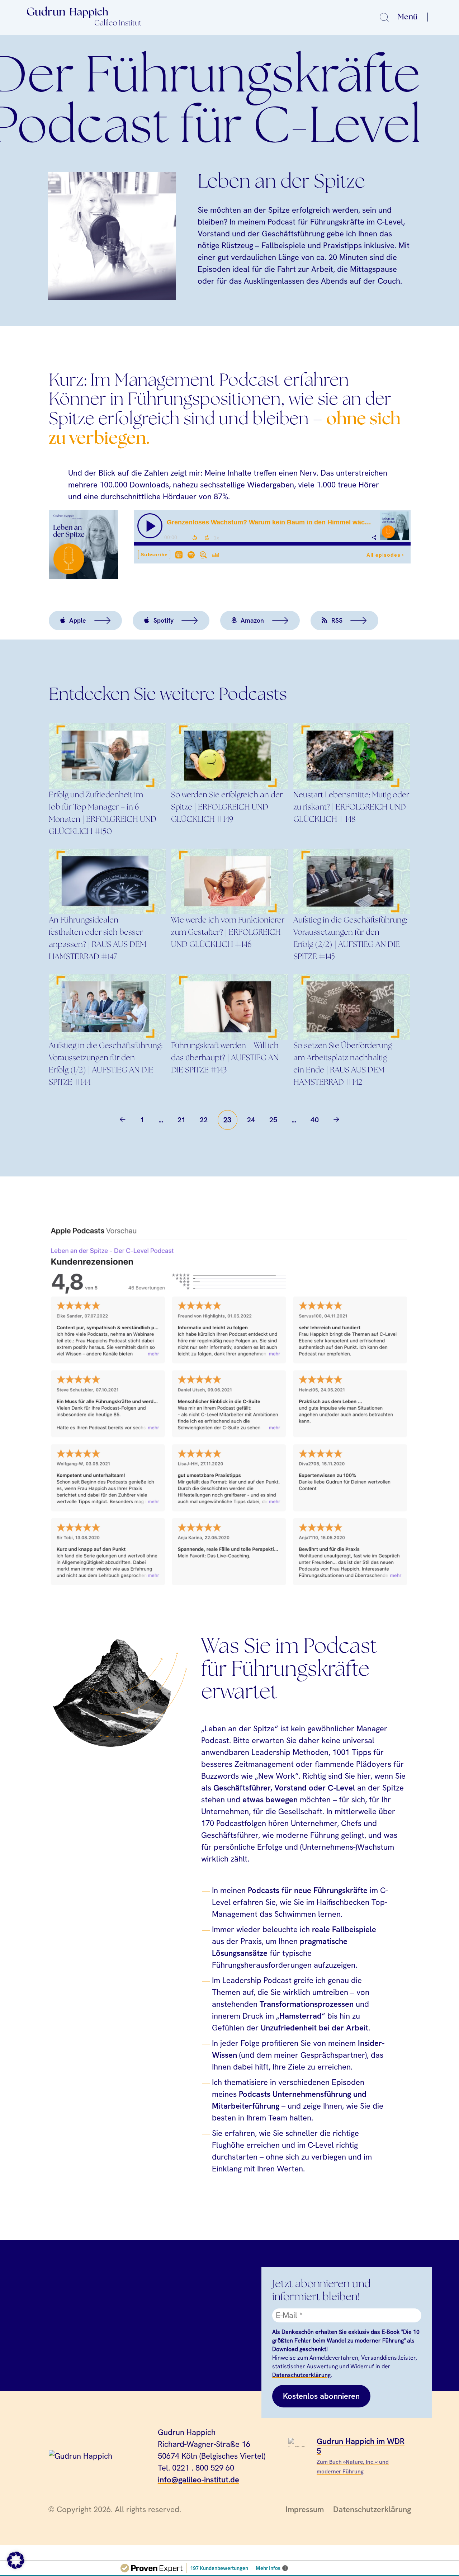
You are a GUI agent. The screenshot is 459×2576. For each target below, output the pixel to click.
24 (251, 1120)
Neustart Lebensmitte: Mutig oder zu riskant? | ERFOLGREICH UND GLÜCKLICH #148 (351, 807)
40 (315, 1120)
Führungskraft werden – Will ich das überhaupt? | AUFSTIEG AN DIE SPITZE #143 (225, 1058)
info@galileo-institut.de (198, 2480)
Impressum (305, 2509)
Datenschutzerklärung (301, 2375)
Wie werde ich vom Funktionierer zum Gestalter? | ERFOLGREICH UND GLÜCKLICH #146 (228, 933)
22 (204, 1120)
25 (273, 1120)
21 (182, 1120)
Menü (408, 17)
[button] (16, 2560)
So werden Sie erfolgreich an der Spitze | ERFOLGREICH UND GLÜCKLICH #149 (227, 807)
